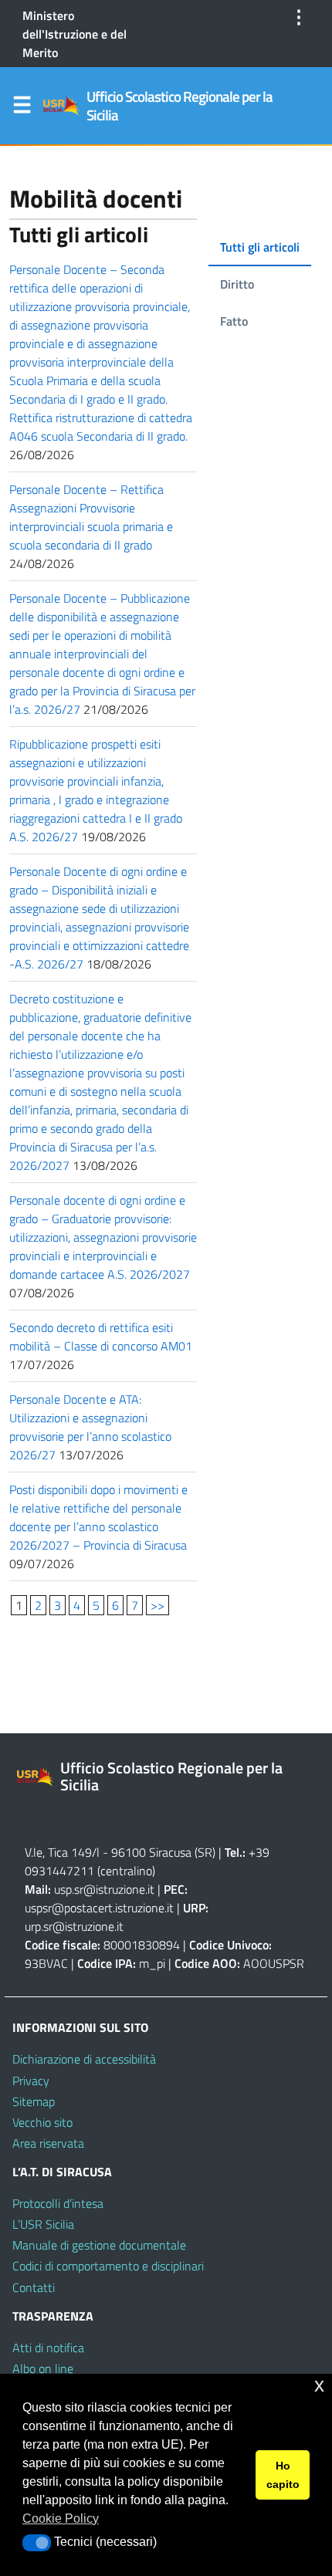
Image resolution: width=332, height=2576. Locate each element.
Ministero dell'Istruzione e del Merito (75, 34)
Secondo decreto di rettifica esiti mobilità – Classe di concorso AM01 (101, 1337)
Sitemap (34, 2101)
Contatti (34, 2287)
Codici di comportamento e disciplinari (108, 2266)
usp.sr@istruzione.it (104, 1889)
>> (158, 1605)
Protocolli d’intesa (58, 2203)
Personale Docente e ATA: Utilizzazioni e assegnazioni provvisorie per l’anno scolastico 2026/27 (90, 1427)
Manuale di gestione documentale (99, 2245)
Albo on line (43, 2368)
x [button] (319, 2385)
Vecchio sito (42, 2122)
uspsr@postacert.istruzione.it (99, 1908)
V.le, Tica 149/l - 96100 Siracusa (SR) (120, 1852)
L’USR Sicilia (43, 2224)
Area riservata (48, 2143)
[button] (37, 2543)
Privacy (31, 2081)
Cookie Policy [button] (61, 2519)
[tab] (260, 248)
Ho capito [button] (283, 2475)
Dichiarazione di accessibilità (84, 2059)
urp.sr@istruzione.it (74, 1926)
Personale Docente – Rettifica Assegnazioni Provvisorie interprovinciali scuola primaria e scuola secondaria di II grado (91, 517)
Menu (22, 108)
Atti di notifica (48, 2348)
